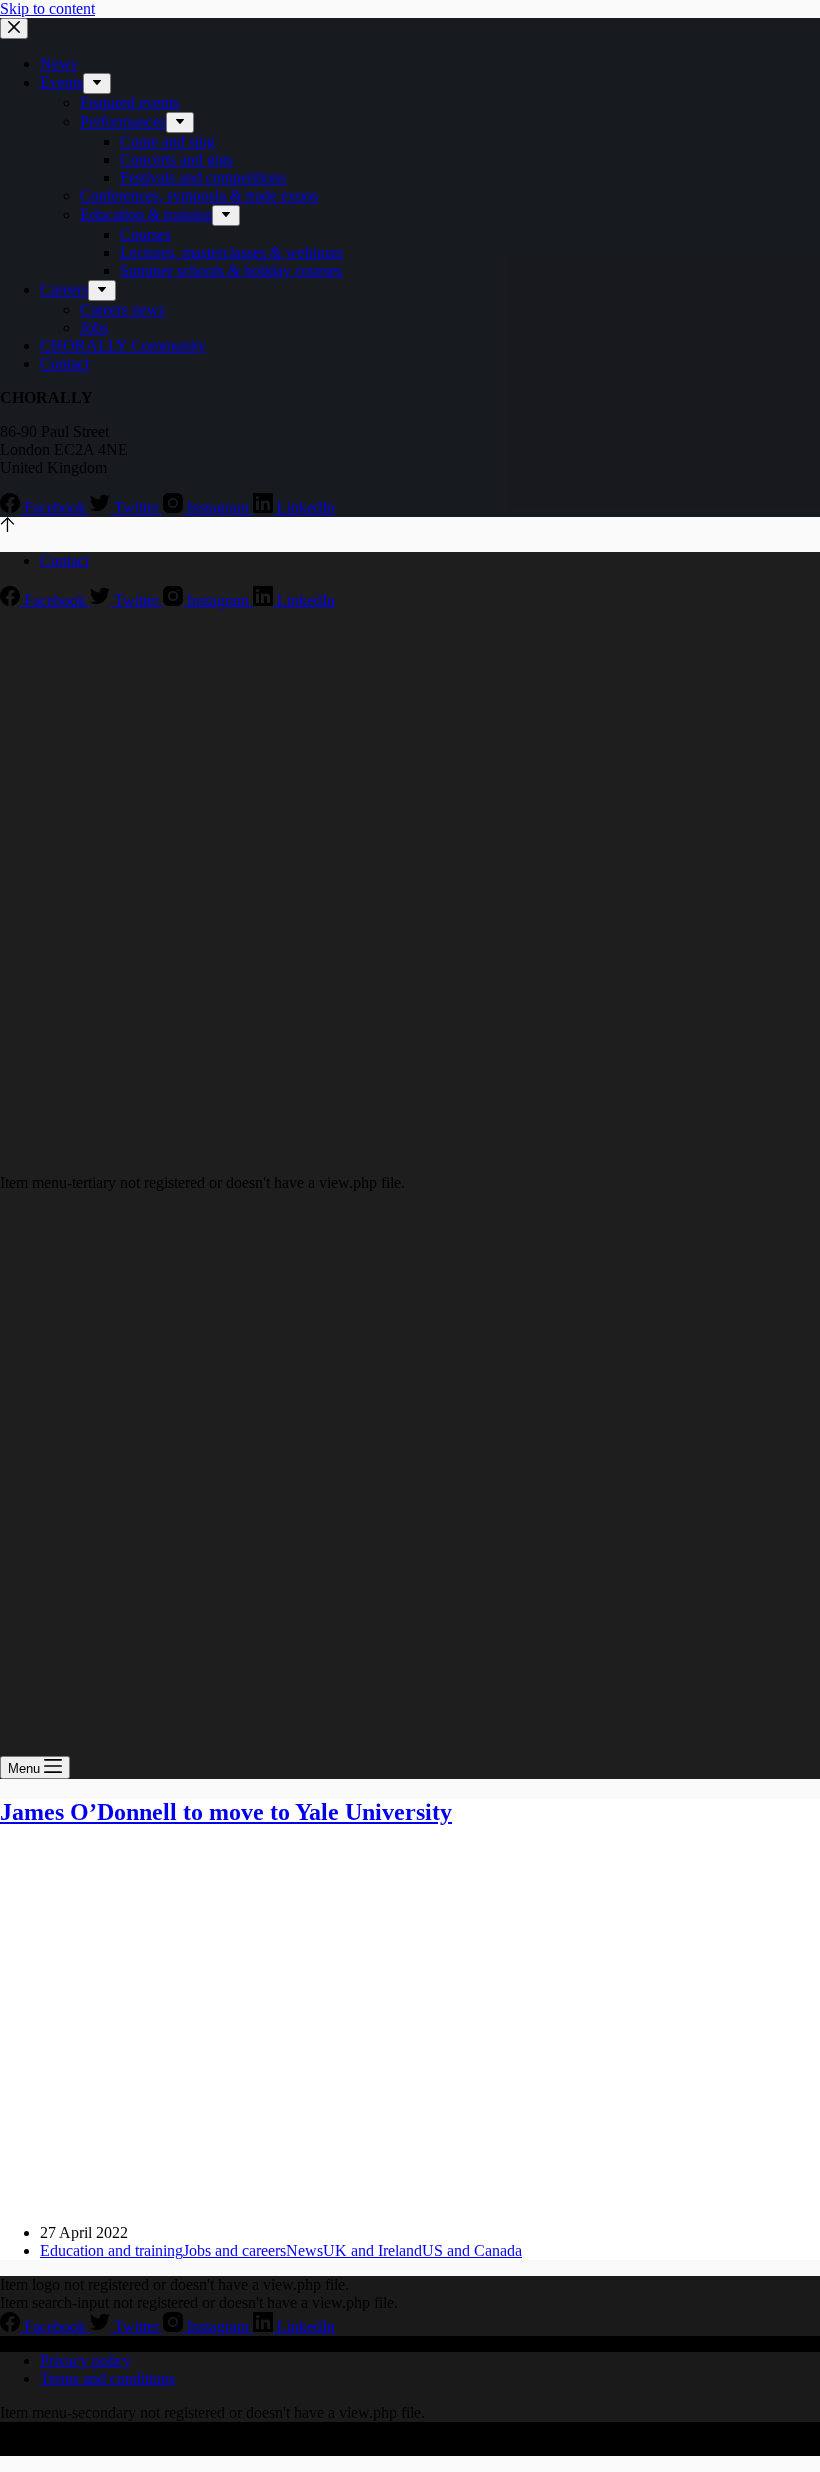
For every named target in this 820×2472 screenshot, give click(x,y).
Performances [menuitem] (123, 121)
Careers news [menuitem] (122, 309)
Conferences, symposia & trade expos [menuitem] (199, 195)
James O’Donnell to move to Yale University (226, 1812)
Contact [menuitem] (64, 363)
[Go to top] (7, 526)
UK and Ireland (372, 2250)
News (304, 2250)
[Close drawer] (14, 28)
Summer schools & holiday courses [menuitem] (231, 270)
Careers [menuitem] (64, 289)
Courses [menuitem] (145, 234)
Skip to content (47, 8)
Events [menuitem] (61, 82)
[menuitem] (97, 83)
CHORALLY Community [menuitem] (123, 345)
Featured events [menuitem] (129, 102)
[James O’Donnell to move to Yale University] (384, 2198)
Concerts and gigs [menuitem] (176, 159)
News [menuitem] (58, 63)
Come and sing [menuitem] (167, 141)
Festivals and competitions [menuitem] (203, 177)
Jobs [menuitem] (94, 327)
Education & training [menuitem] (146, 214)
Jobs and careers (234, 2250)
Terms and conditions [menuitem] (107, 2378)
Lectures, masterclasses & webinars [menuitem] (231, 252)
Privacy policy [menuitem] (85, 2360)
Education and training (111, 2250)
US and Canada (472, 2250)
